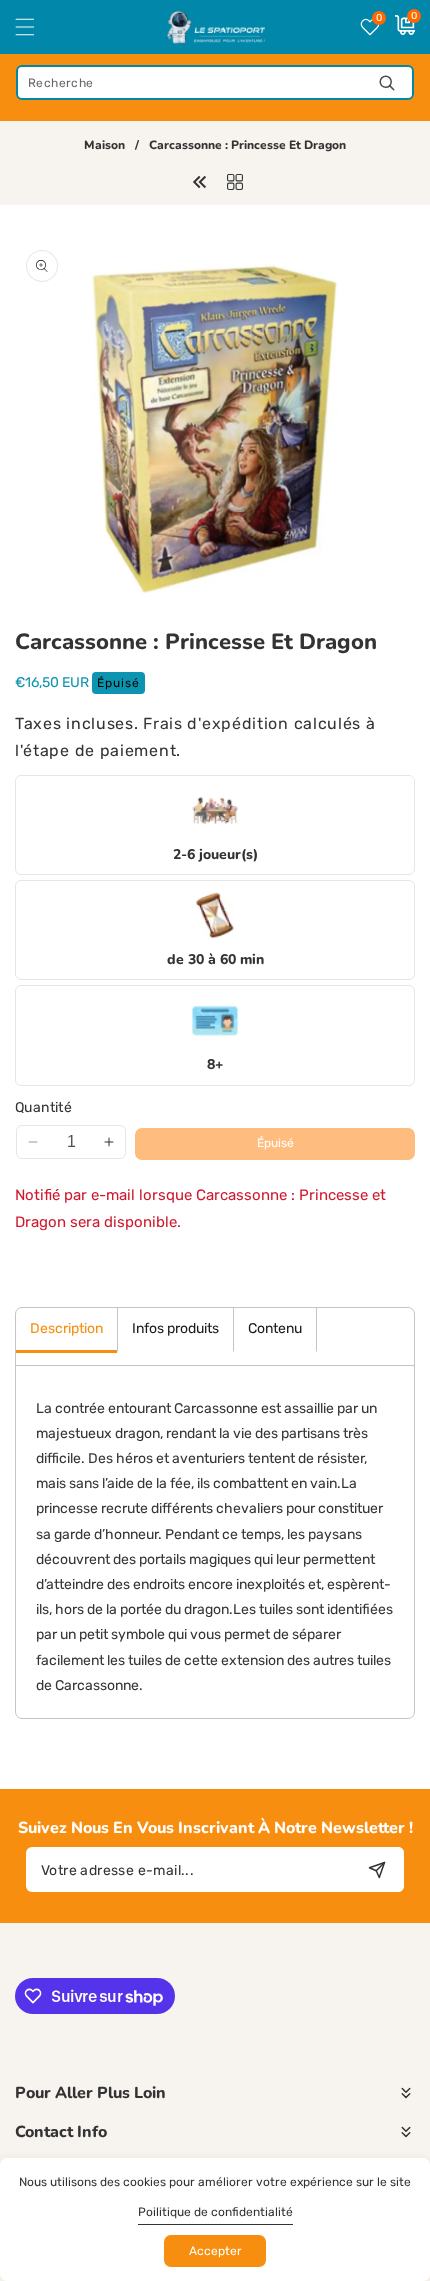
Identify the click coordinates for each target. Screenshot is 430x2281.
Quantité (43, 1107)
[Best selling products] (235, 181)
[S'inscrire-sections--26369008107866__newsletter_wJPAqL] (376, 1869)
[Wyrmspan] (200, 181)
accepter (215, 2251)
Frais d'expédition (216, 723)
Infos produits (175, 1328)
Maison (104, 145)
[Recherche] (386, 82)
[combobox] (215, 82)
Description (66, 1328)
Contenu (275, 1328)
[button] (37, 27)
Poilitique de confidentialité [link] (215, 2212)
